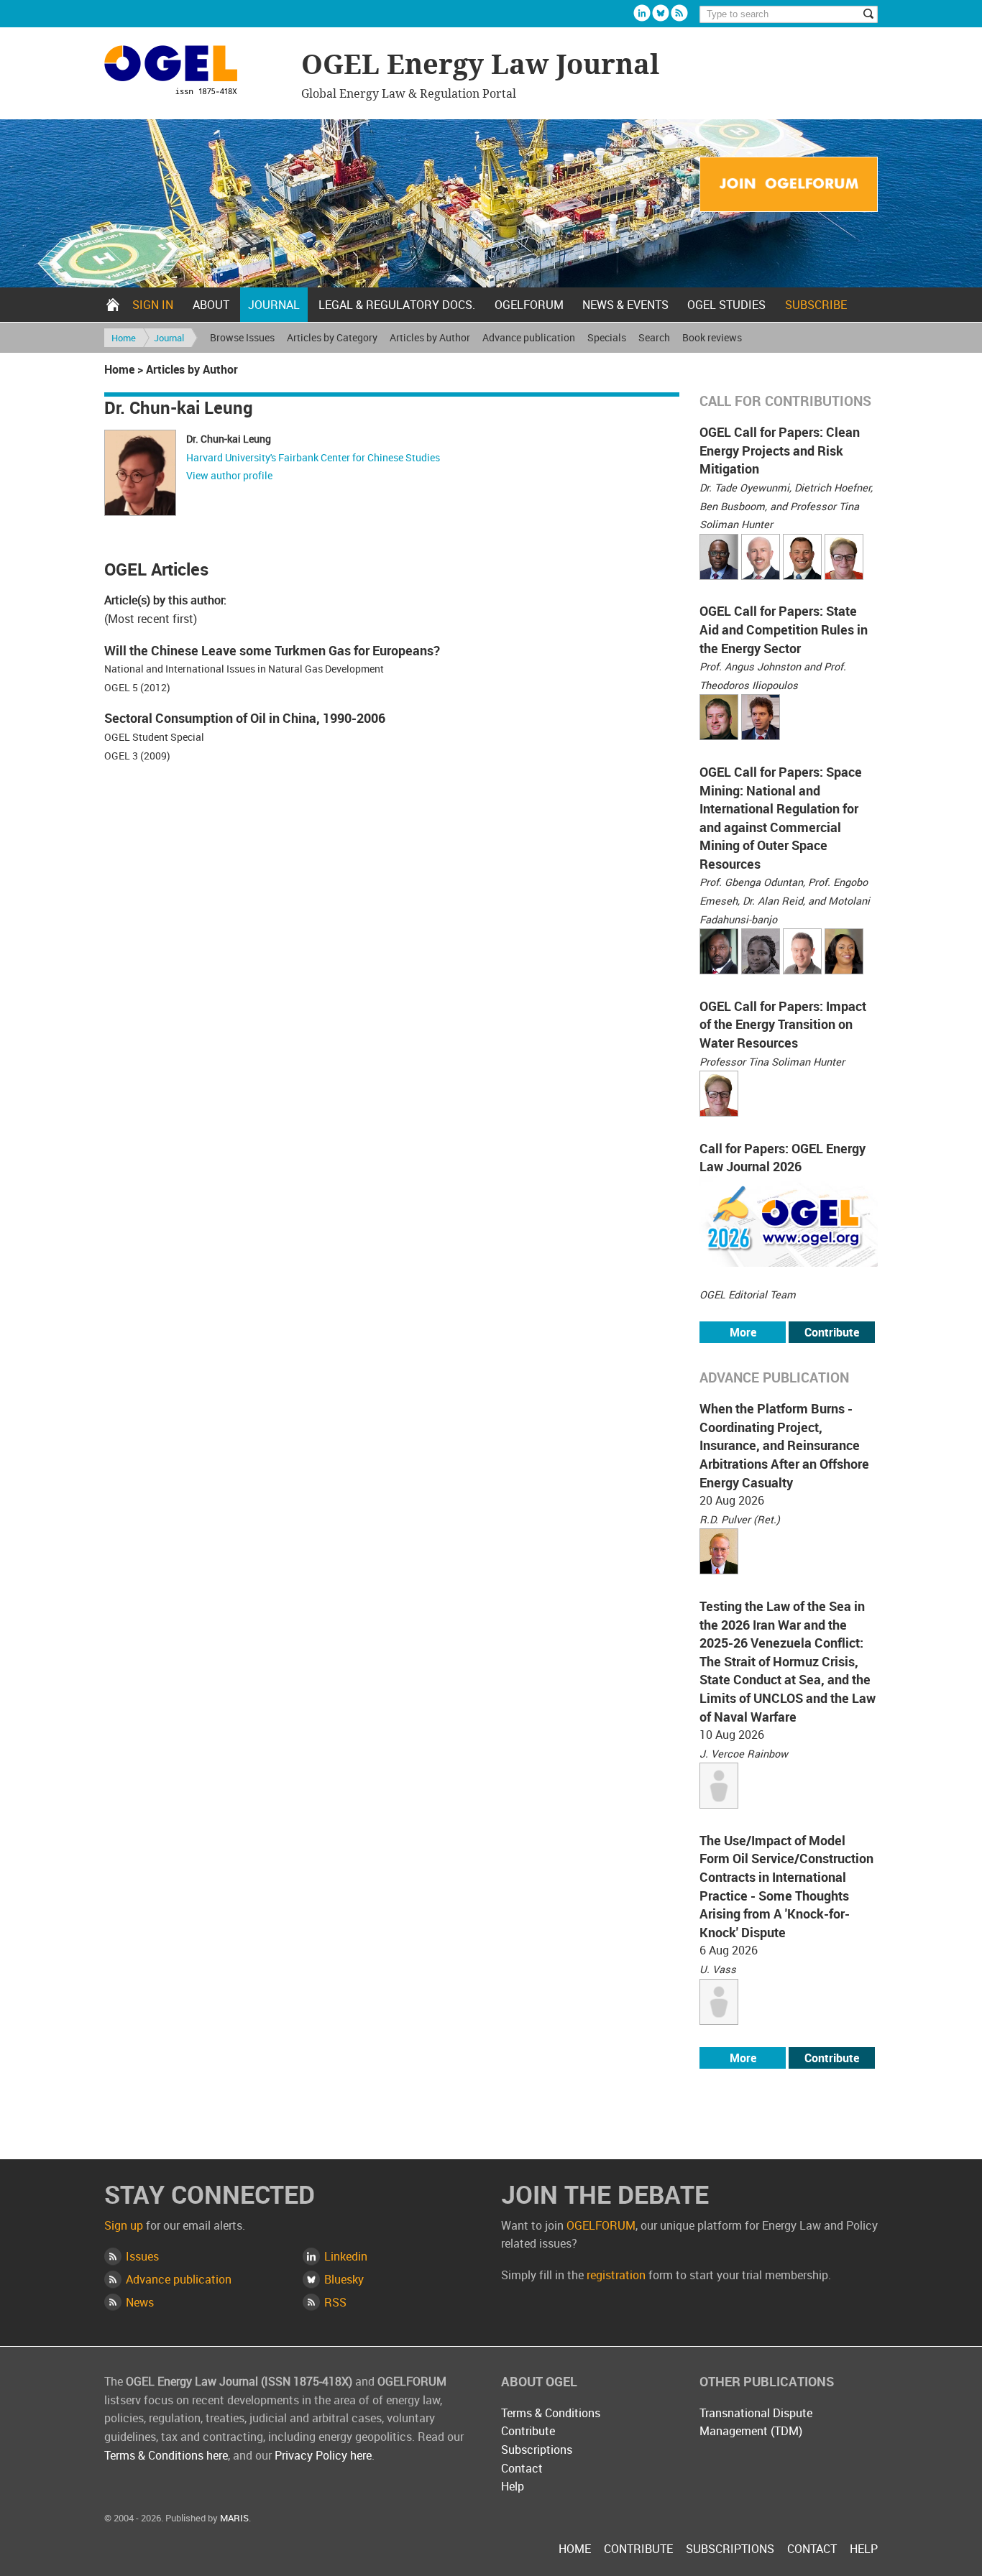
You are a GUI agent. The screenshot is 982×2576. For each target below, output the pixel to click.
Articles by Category (332, 337)
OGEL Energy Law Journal (196, 72)
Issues (142, 2256)
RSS (335, 2302)
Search (654, 337)
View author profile (229, 475)
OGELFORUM (529, 305)
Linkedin (642, 13)
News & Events (625, 305)
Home (113, 305)
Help (513, 2486)
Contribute (832, 1332)
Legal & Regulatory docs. (397, 305)
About (211, 305)
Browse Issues (242, 337)
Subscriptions (537, 2450)
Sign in (153, 305)
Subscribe (816, 305)
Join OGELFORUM (789, 185)
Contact (522, 2468)
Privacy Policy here (323, 2455)
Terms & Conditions (551, 2413)
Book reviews (712, 337)
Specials (607, 337)
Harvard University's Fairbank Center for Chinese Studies (313, 457)
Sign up (124, 2225)
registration (616, 2275)
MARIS (234, 2518)
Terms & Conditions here (166, 2455)
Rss (679, 13)
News (140, 2302)
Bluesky (661, 13)
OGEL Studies (726, 305)
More (743, 1332)
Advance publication (529, 337)
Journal (274, 305)
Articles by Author (430, 337)
